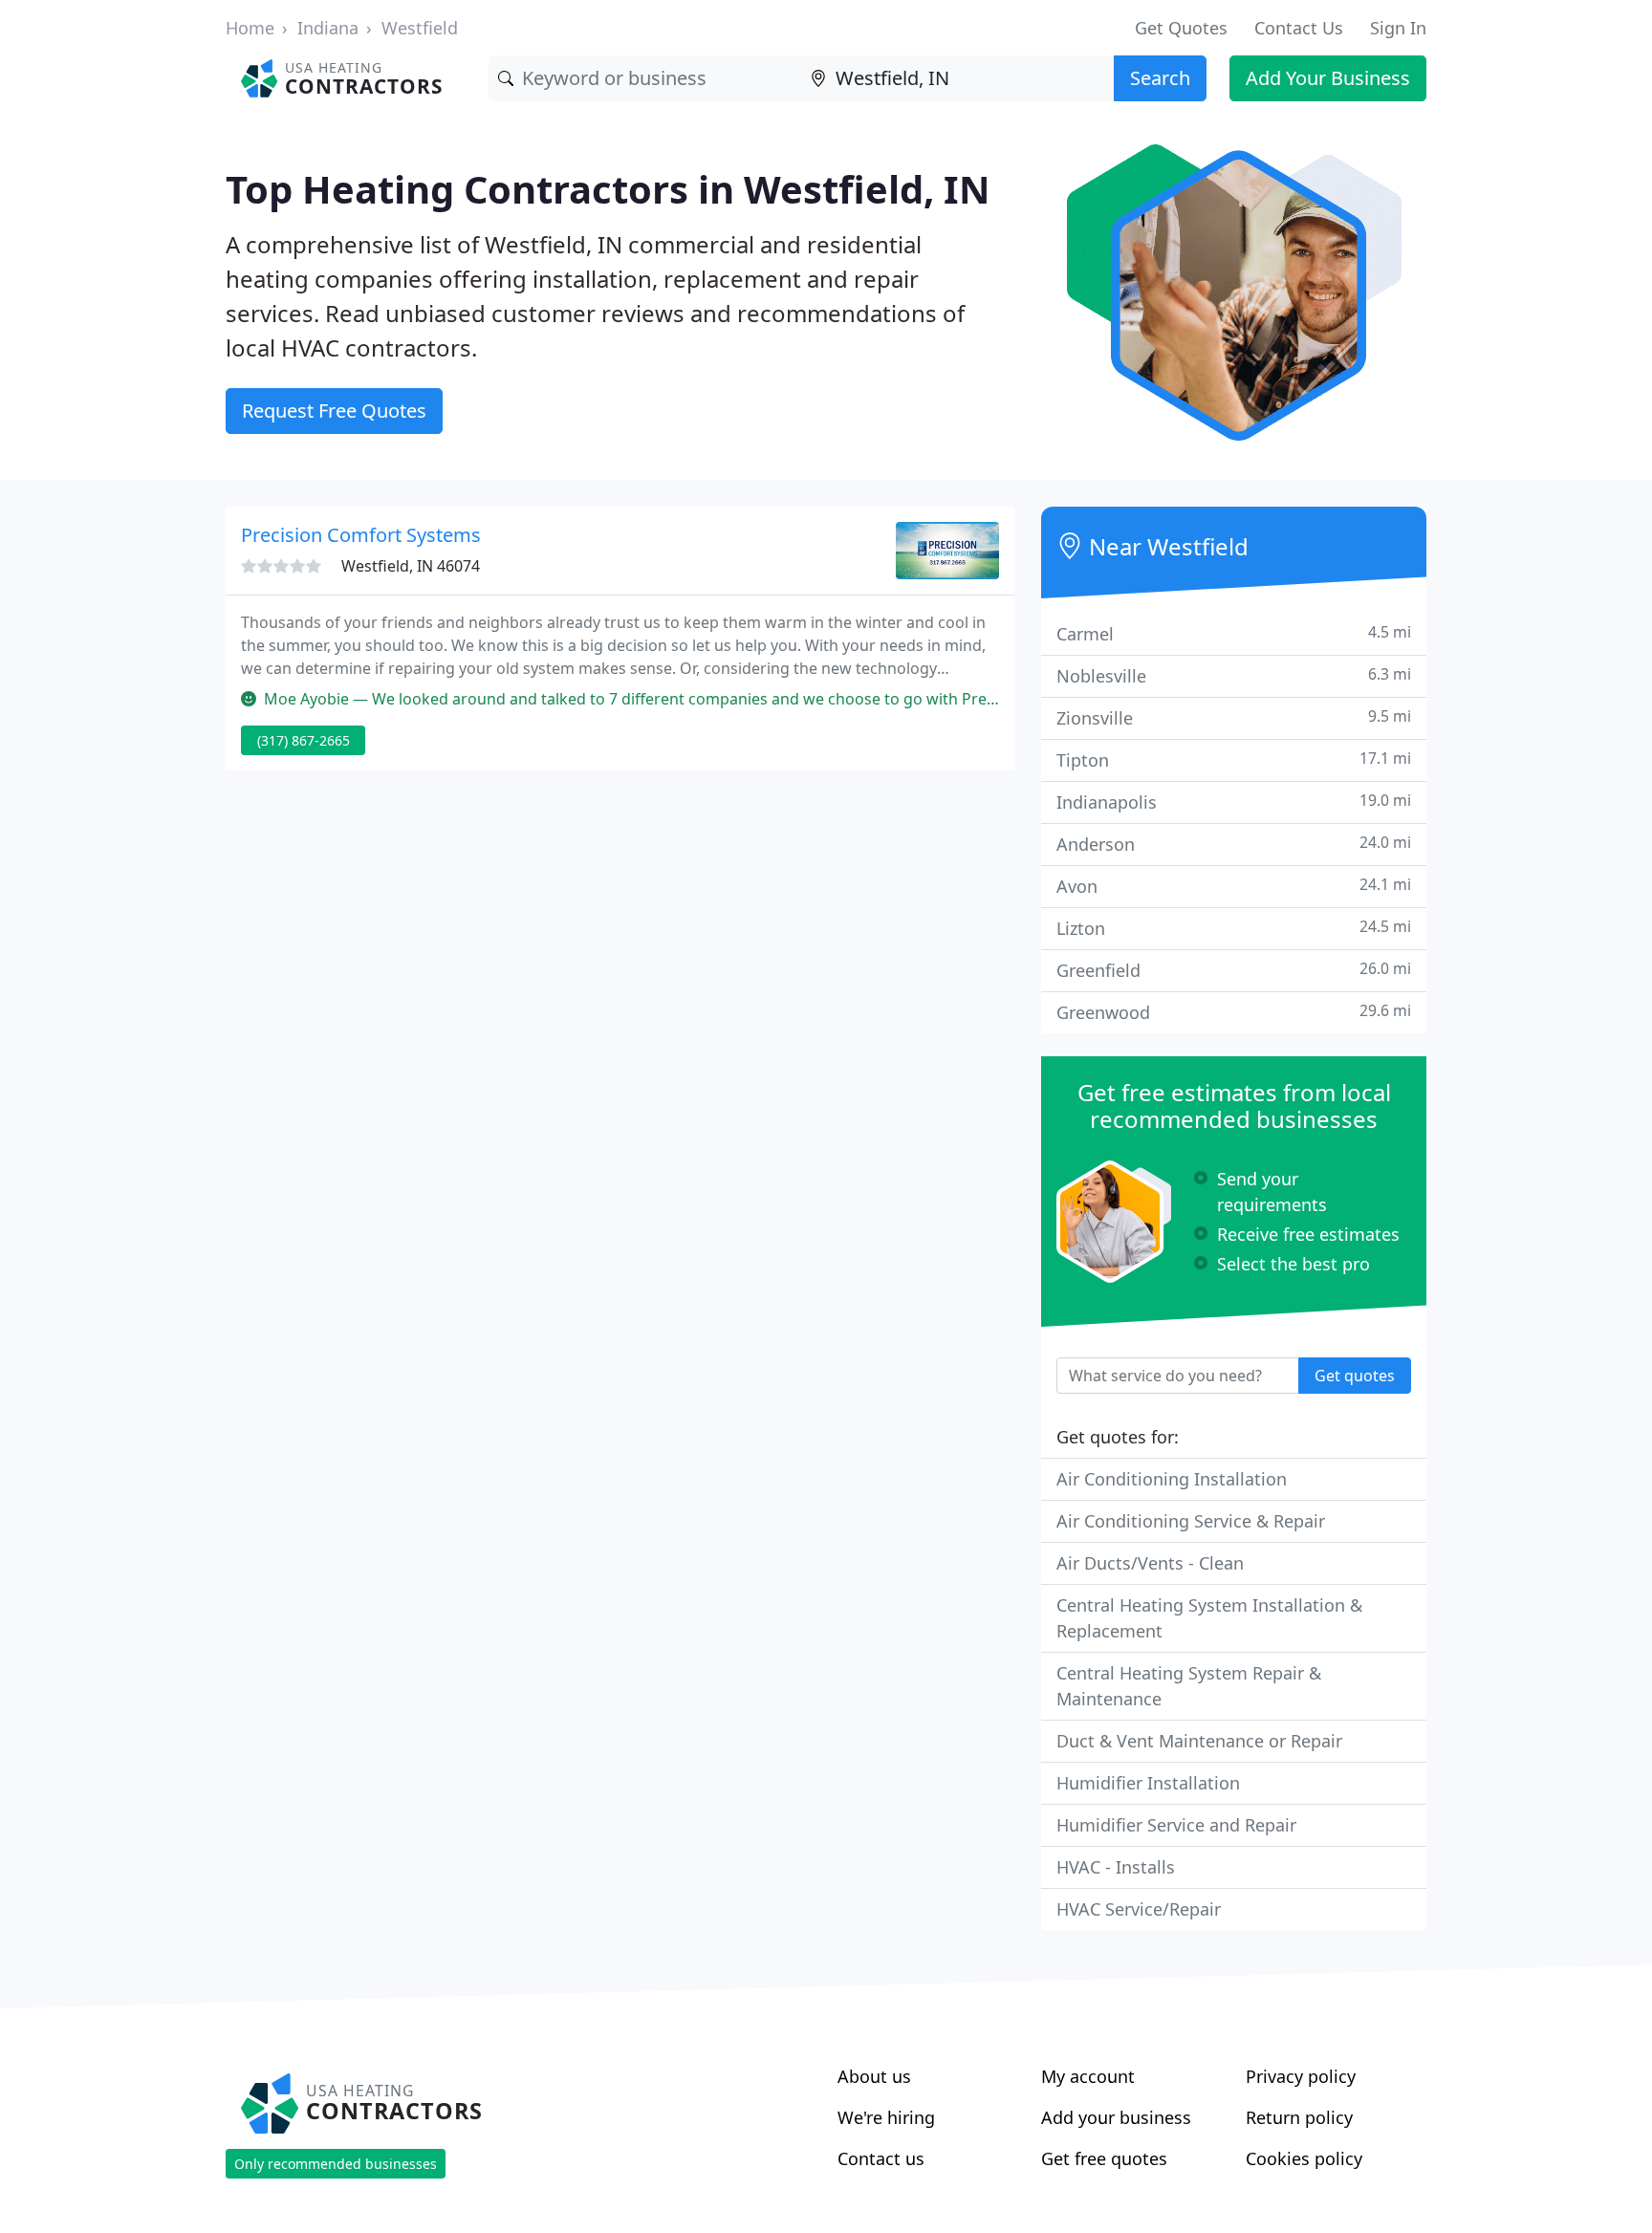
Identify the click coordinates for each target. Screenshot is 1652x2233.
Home (250, 28)
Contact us (881, 2158)
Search (1160, 78)
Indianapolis (1234, 802)
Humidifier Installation (1148, 1783)
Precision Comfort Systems (361, 535)
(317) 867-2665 (304, 740)
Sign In (1398, 28)
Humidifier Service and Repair (1176, 1825)
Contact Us (1299, 28)
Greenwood (1234, 1012)
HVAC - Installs (1116, 1867)
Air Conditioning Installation (1172, 1479)
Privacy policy (1301, 2076)
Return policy (1299, 2117)
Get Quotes (1181, 28)
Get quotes (1355, 1376)
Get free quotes (1104, 2158)
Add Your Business (1328, 78)
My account (1088, 2076)
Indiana (328, 28)
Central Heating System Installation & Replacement (1209, 1618)
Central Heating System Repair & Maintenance (1189, 1686)
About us (874, 2076)
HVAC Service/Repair (1139, 1909)
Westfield (420, 28)
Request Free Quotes (334, 411)
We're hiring (886, 2117)
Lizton (1234, 928)
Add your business (1116, 2117)
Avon (1234, 886)
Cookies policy (1304, 2158)
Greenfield (1234, 970)
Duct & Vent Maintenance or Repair (1199, 1741)
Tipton (1234, 759)
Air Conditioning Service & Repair (1191, 1521)
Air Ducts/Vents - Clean (1150, 1563)
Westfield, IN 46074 (411, 566)
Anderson (1234, 844)
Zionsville (1234, 717)
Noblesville (1234, 675)
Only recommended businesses (336, 2164)
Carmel (1234, 633)
